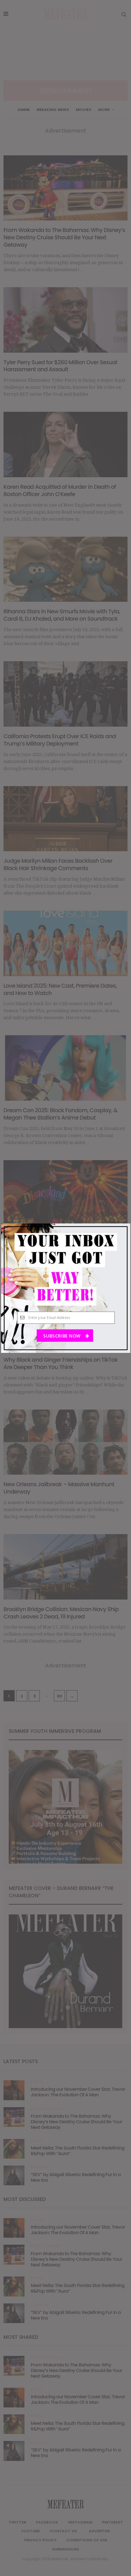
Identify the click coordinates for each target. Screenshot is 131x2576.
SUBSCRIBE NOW (62, 1336)
